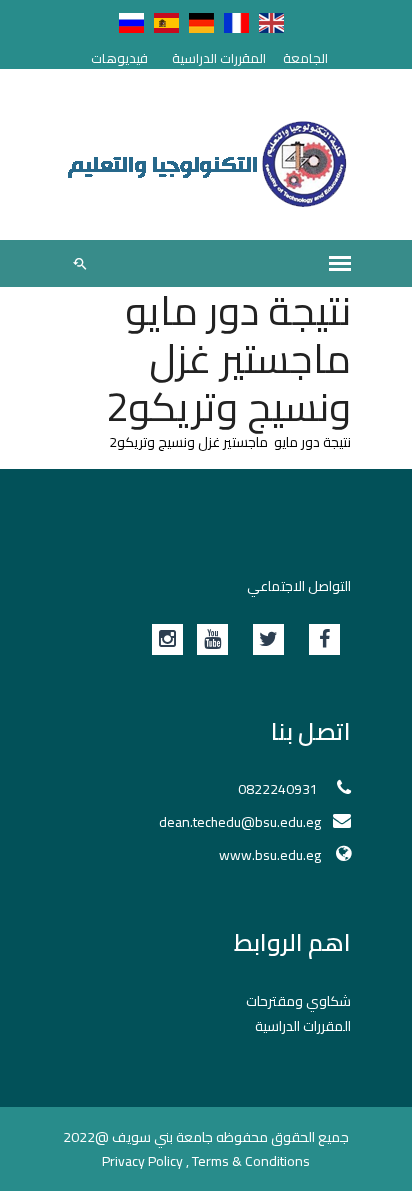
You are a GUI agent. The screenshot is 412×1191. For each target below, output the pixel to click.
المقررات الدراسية (219, 58)
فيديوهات (119, 58)
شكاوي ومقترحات (298, 1001)
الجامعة (305, 58)
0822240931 (279, 789)
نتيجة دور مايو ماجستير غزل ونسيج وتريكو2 (230, 442)
